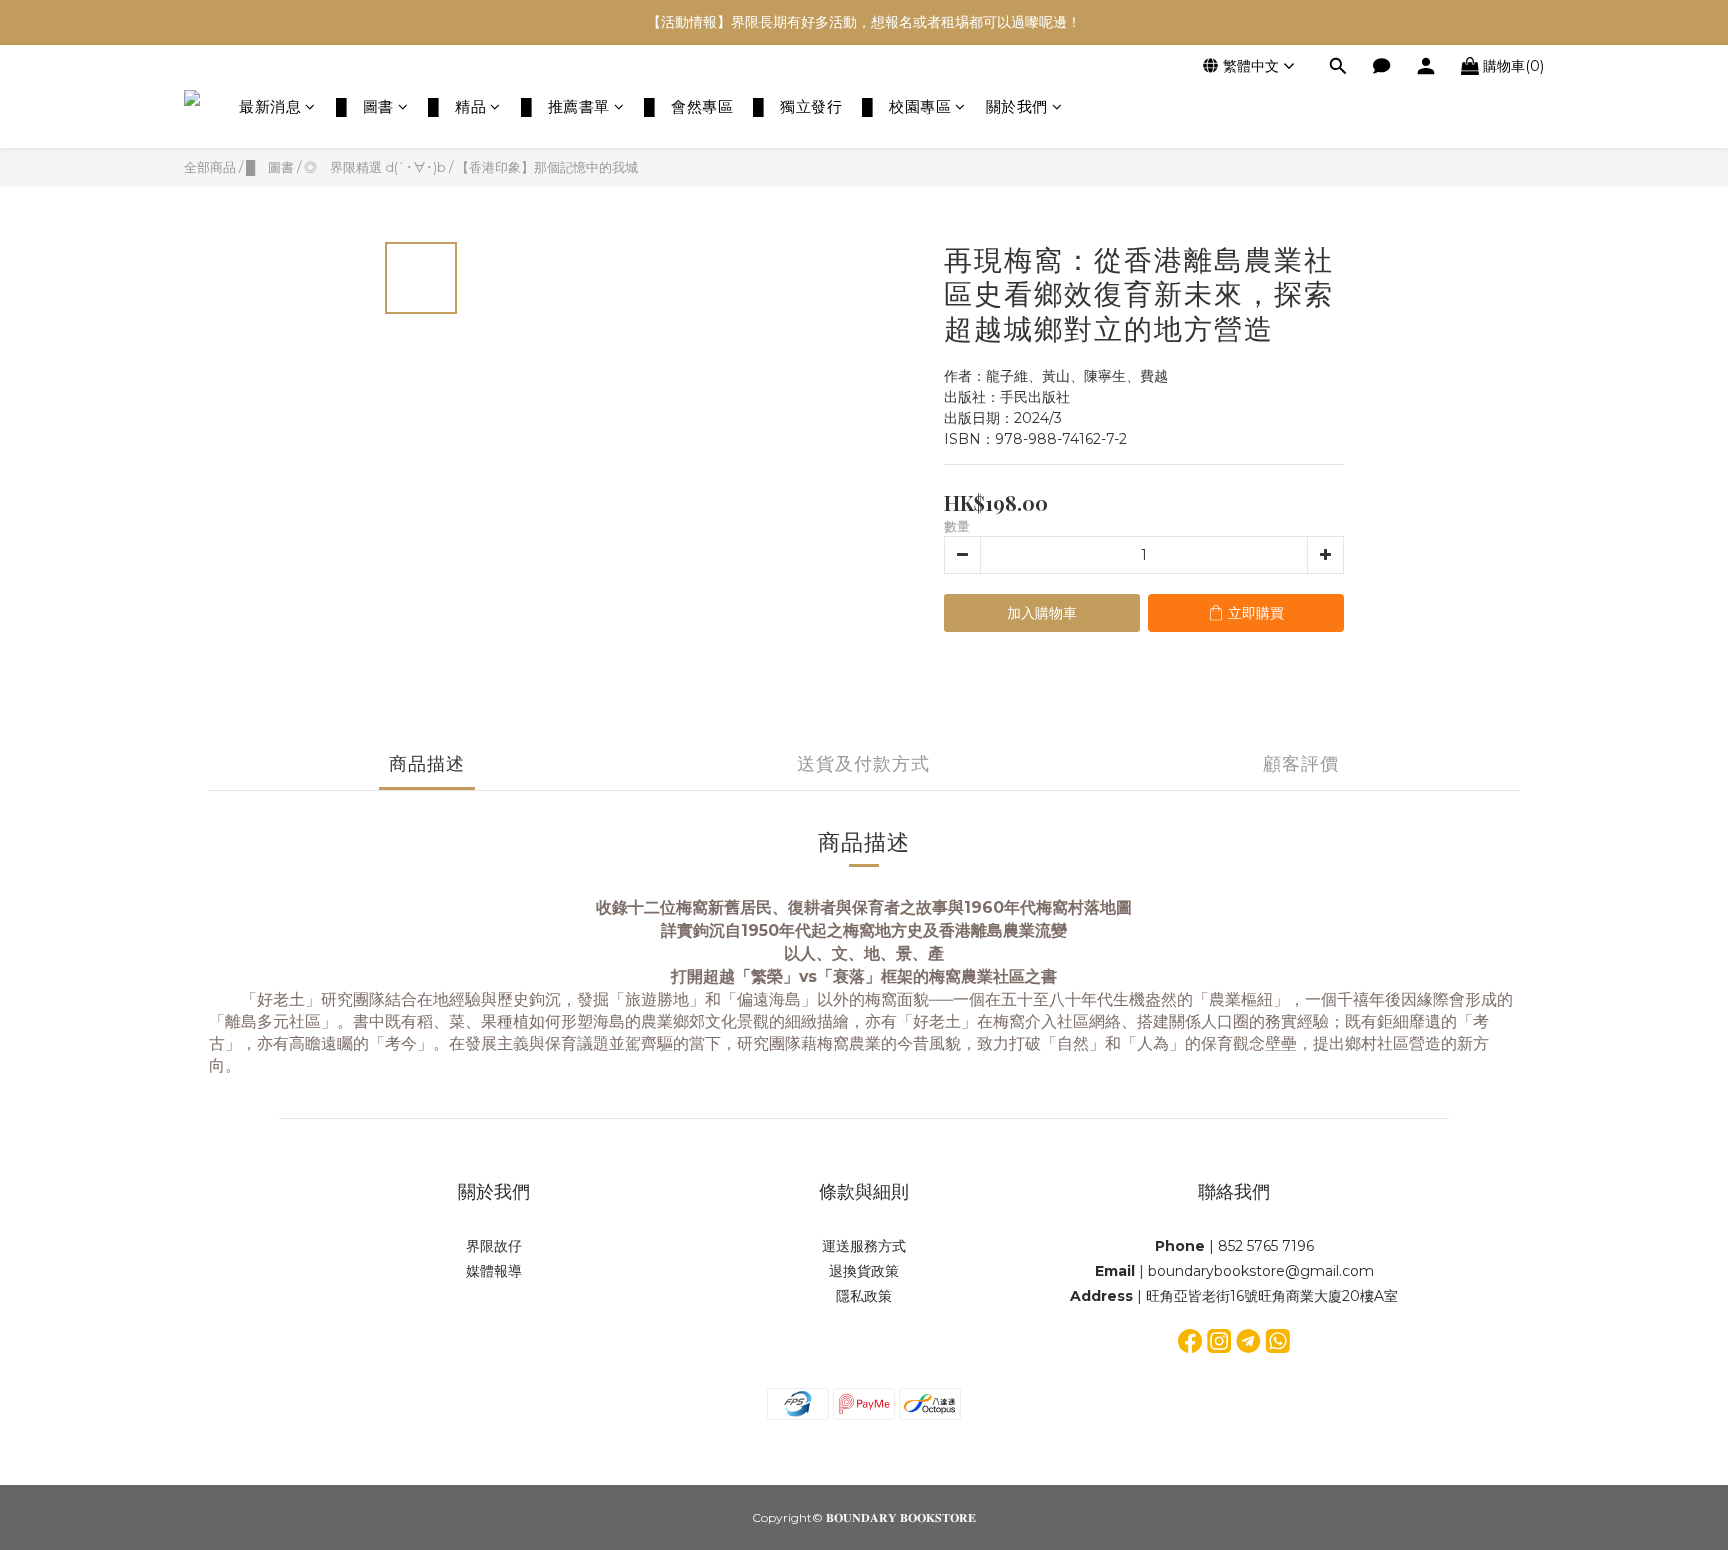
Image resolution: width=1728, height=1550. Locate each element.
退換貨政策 (864, 1271)
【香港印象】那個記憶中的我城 (547, 167)
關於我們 (1017, 106)
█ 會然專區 (688, 106)
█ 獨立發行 (797, 106)
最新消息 (270, 106)
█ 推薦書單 (565, 106)
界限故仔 (494, 1246)
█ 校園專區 (906, 106)
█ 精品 (457, 106)
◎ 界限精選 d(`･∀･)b (375, 167)
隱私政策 (864, 1296)
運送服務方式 (864, 1246)
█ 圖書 (365, 106)
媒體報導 (494, 1271)
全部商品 (210, 167)
